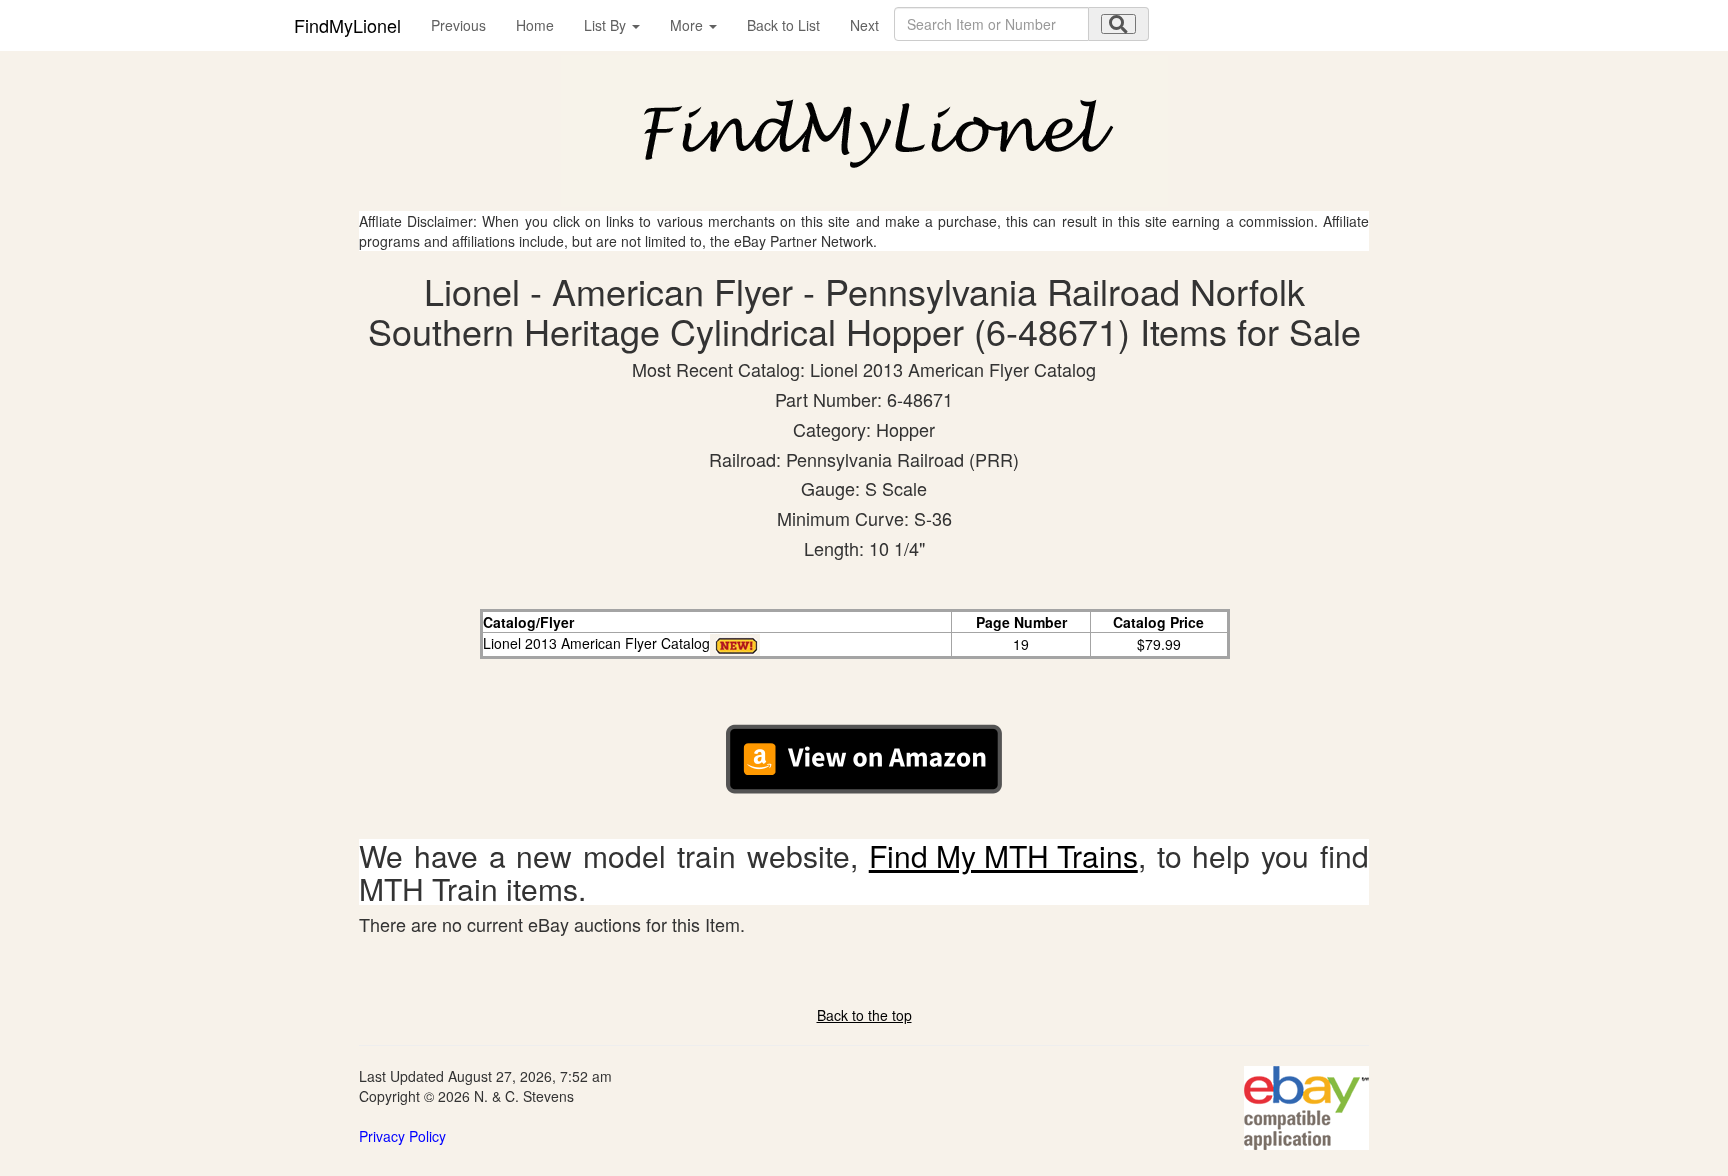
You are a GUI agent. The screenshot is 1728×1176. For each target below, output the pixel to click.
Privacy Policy (402, 1136)
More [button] (688, 25)
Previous (458, 25)
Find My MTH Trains (1003, 855)
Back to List (783, 25)
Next (864, 25)
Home (535, 25)
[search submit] (1118, 24)
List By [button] (607, 25)
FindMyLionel (347, 25)
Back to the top (864, 1015)
